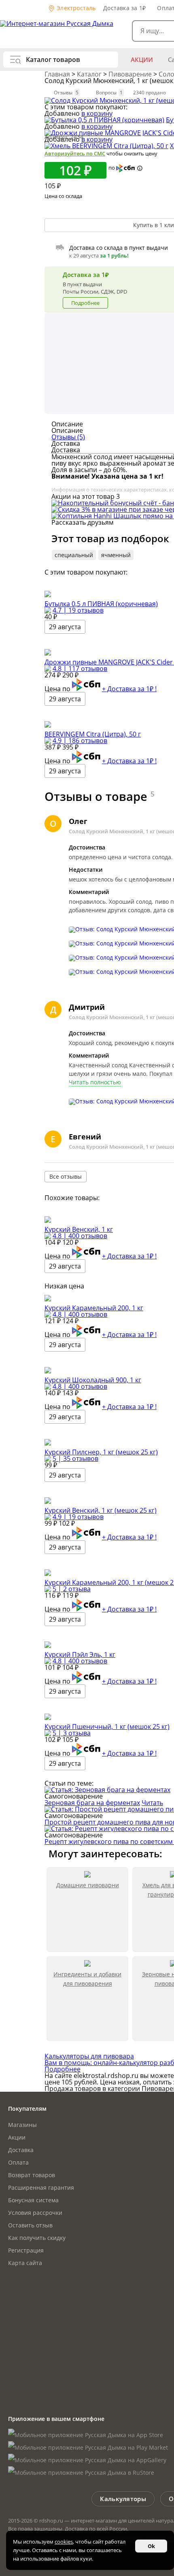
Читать (152, 1803)
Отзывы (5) (68, 437)
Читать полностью (95, 1082)
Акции (142, 60)
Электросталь (75, 8)
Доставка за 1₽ (124, 8)
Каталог (90, 74)
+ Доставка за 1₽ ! (129, 689)
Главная (58, 74)
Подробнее (85, 303)
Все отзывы (66, 1176)
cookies (64, 2542)
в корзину (97, 113)
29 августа (65, 627)
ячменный (116, 555)
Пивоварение (131, 74)
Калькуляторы (123, 2499)
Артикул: (64, 137)
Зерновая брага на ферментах (92, 1803)
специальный (74, 555)
